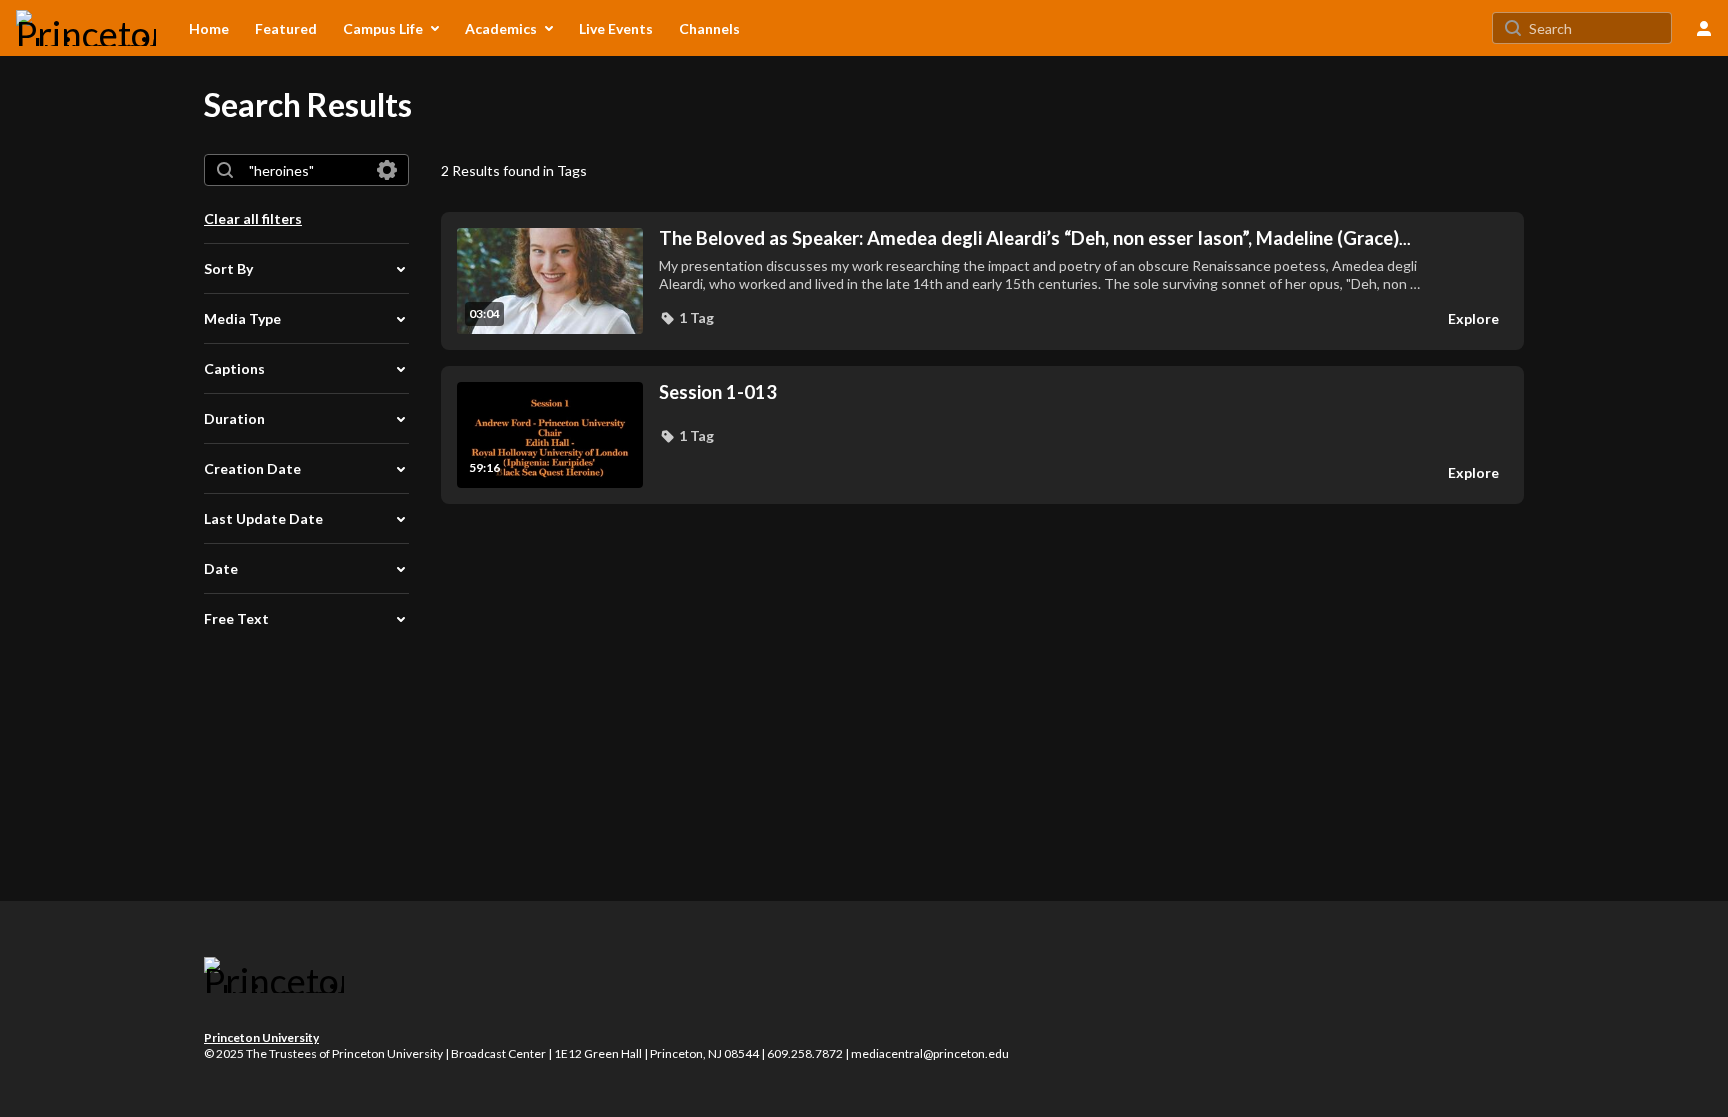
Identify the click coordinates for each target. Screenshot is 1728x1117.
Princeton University (261, 1037)
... (1035, 238)
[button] (686, 318)
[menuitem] (209, 28)
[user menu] (1704, 28)
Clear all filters (253, 218)
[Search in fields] (387, 170)
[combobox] (305, 170)
